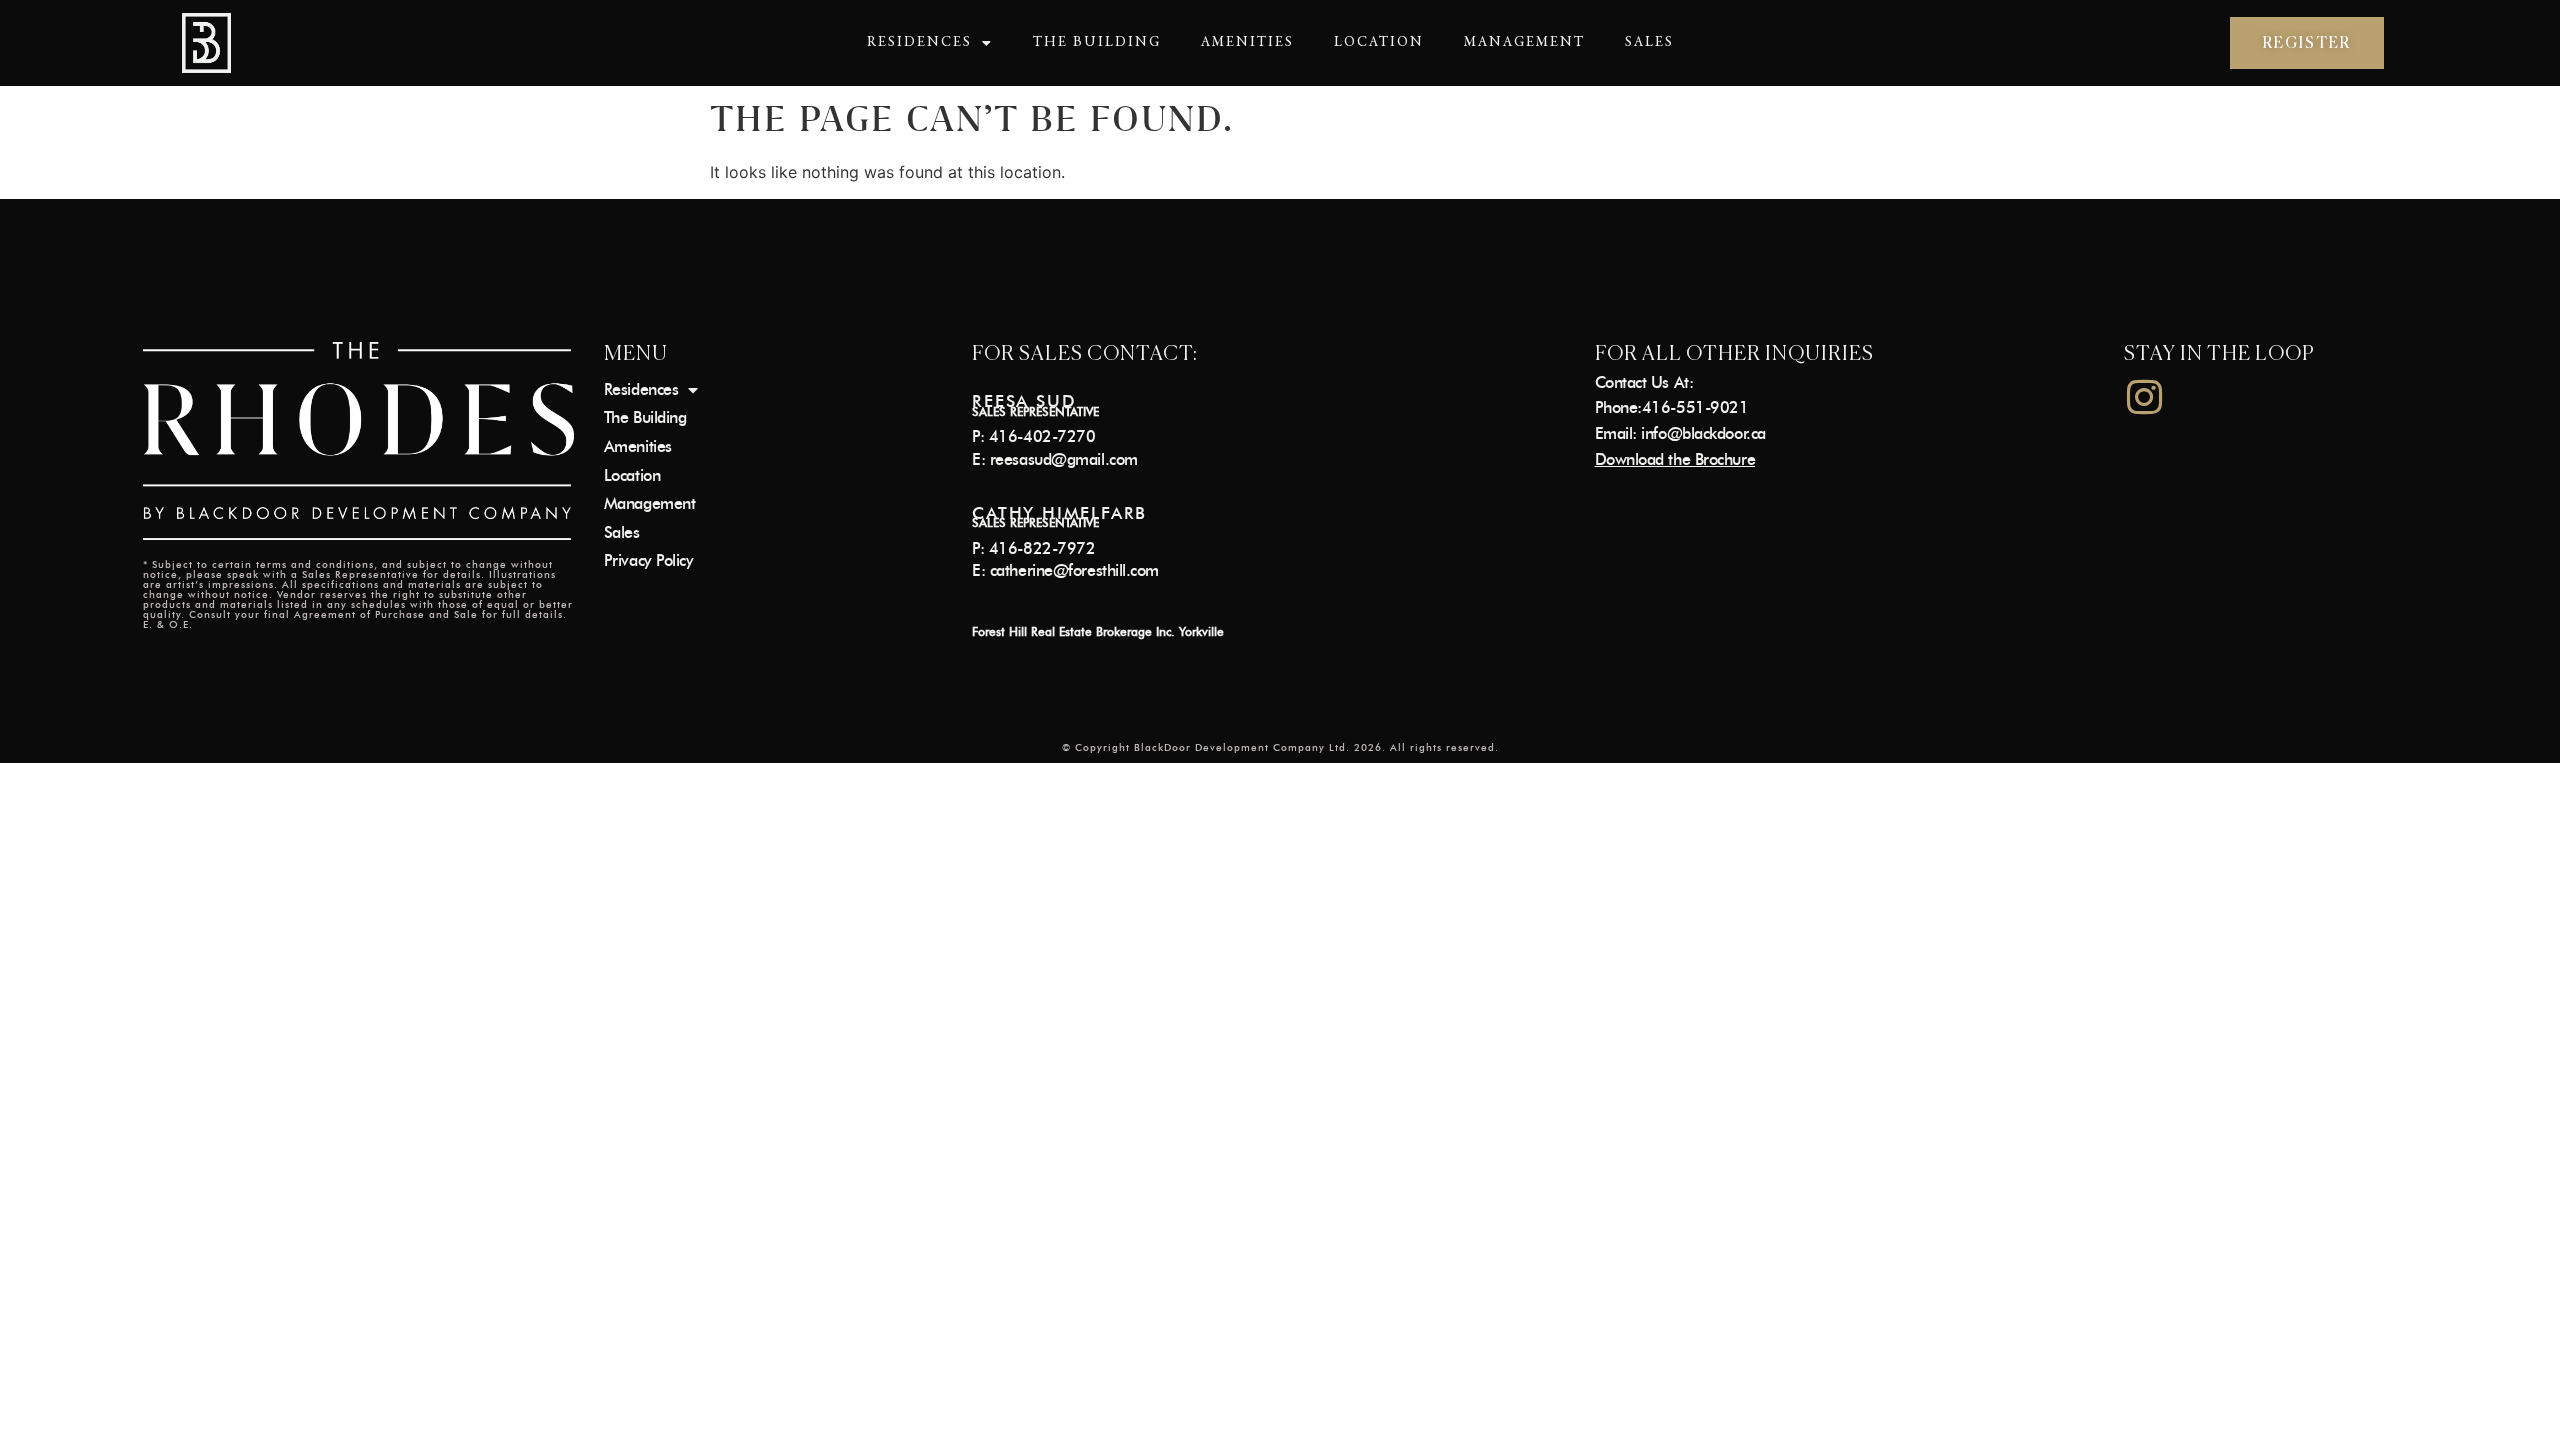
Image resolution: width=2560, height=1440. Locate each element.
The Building (1097, 43)
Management (1524, 43)
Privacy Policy (649, 560)
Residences (919, 43)
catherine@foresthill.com (1074, 570)
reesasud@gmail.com (1064, 459)
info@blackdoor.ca (1703, 433)
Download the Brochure (1675, 459)
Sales (1649, 43)
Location (1379, 43)
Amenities (1247, 43)
